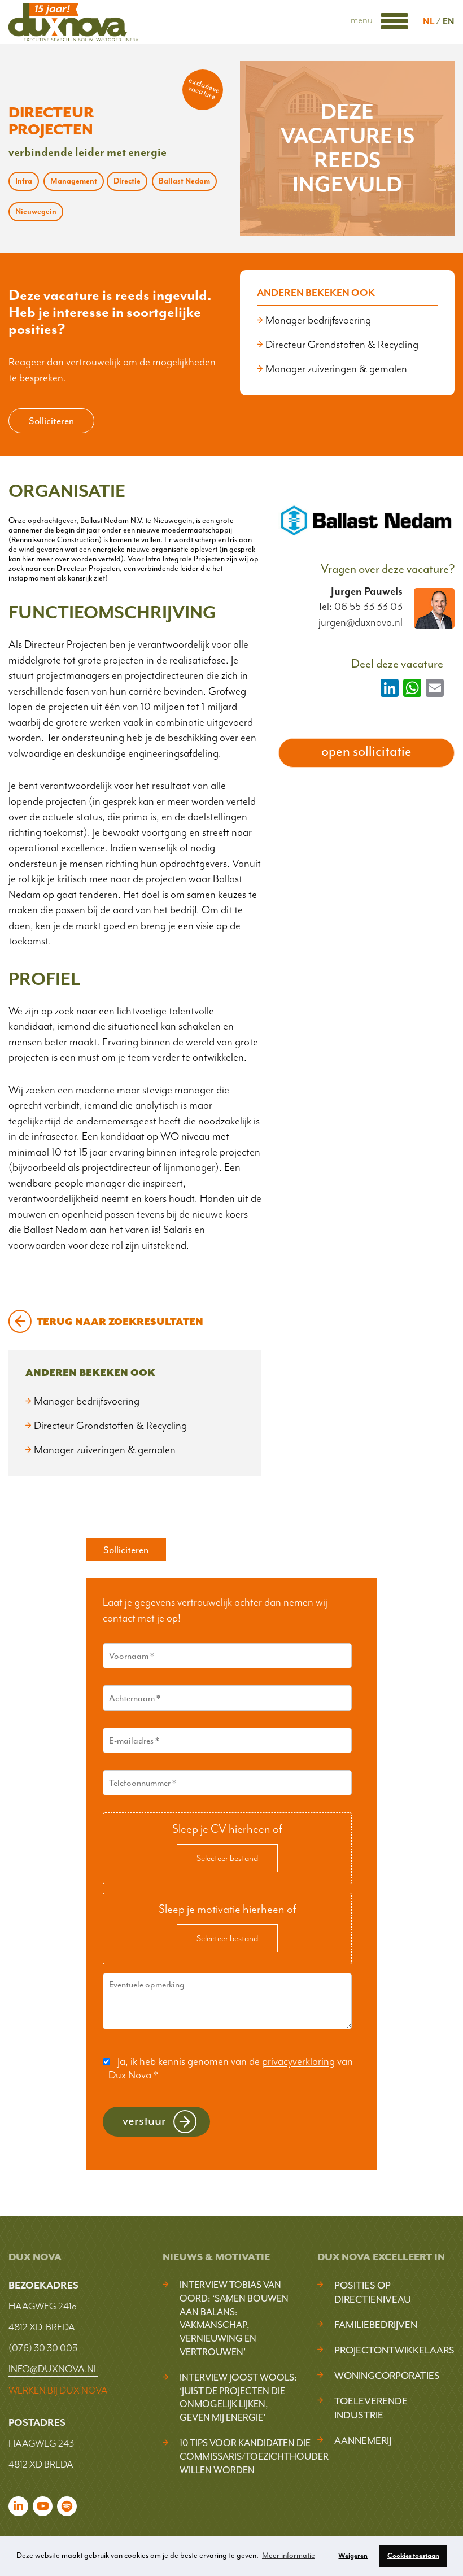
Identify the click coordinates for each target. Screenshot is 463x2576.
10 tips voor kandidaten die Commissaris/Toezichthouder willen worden (254, 2457)
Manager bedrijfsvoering (318, 320)
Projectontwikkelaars (394, 2350)
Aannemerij (363, 2440)
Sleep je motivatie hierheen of (228, 1909)
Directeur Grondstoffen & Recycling (342, 345)
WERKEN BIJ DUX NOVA (58, 2390)
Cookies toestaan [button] (413, 2556)
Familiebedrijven (376, 2325)
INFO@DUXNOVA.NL (53, 2369)
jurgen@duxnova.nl (361, 623)
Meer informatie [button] (289, 2555)
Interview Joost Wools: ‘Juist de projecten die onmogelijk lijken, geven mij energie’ (238, 2398)
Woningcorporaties (387, 2376)
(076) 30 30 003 (43, 2348)
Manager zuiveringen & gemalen (336, 369)
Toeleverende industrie (371, 2408)
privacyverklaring (298, 2061)
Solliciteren (51, 421)
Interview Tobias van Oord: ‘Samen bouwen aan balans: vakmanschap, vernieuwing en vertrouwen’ (234, 2318)
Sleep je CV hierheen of (227, 1829)
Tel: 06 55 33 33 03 (360, 607)
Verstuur (144, 2120)
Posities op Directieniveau (373, 2292)
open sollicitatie (366, 751)
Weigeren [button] (353, 2556)
